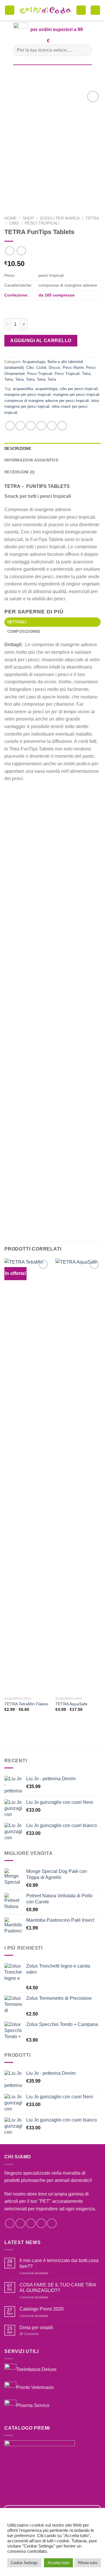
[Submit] (85, 50)
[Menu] (10, 10)
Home (10, 218)
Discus (55, 368)
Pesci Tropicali (42, 223)
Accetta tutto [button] (58, 2563)
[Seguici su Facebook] (10, 2223)
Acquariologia (34, 362)
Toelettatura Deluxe (36, 2369)
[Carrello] (81, 10)
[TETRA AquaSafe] (78, 1476)
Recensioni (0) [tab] (20, 472)
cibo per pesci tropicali (79, 389)
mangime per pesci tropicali (28, 395)
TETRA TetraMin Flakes (26, 1704)
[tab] (52, 622)
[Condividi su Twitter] (31, 426)
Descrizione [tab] (18, 449)
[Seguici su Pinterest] (52, 2223)
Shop (28, 218)
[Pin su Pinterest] (52, 426)
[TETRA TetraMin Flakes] (27, 1476)
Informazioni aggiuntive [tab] (32, 460)
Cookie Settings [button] (24, 2563)
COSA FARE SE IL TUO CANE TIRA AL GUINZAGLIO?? (58, 2288)
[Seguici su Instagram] (20, 2223)
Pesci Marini (73, 368)
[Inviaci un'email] (41, 2223)
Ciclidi (41, 368)
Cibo (14, 223)
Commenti (29, 2334)
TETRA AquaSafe (71, 1704)
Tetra (92, 218)
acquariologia (46, 389)
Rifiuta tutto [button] (88, 2563)
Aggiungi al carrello (41, 341)
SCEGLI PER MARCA (60, 218)
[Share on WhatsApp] (10, 426)
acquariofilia (23, 389)
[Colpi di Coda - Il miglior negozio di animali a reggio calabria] (45, 10)
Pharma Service (33, 2405)
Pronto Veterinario (35, 2387)
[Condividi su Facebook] (20, 426)
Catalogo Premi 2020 (42, 2309)
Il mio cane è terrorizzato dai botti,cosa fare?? (59, 2263)
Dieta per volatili (36, 2328)
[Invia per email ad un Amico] (41, 426)
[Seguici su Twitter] (31, 2223)
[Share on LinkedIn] (62, 426)
